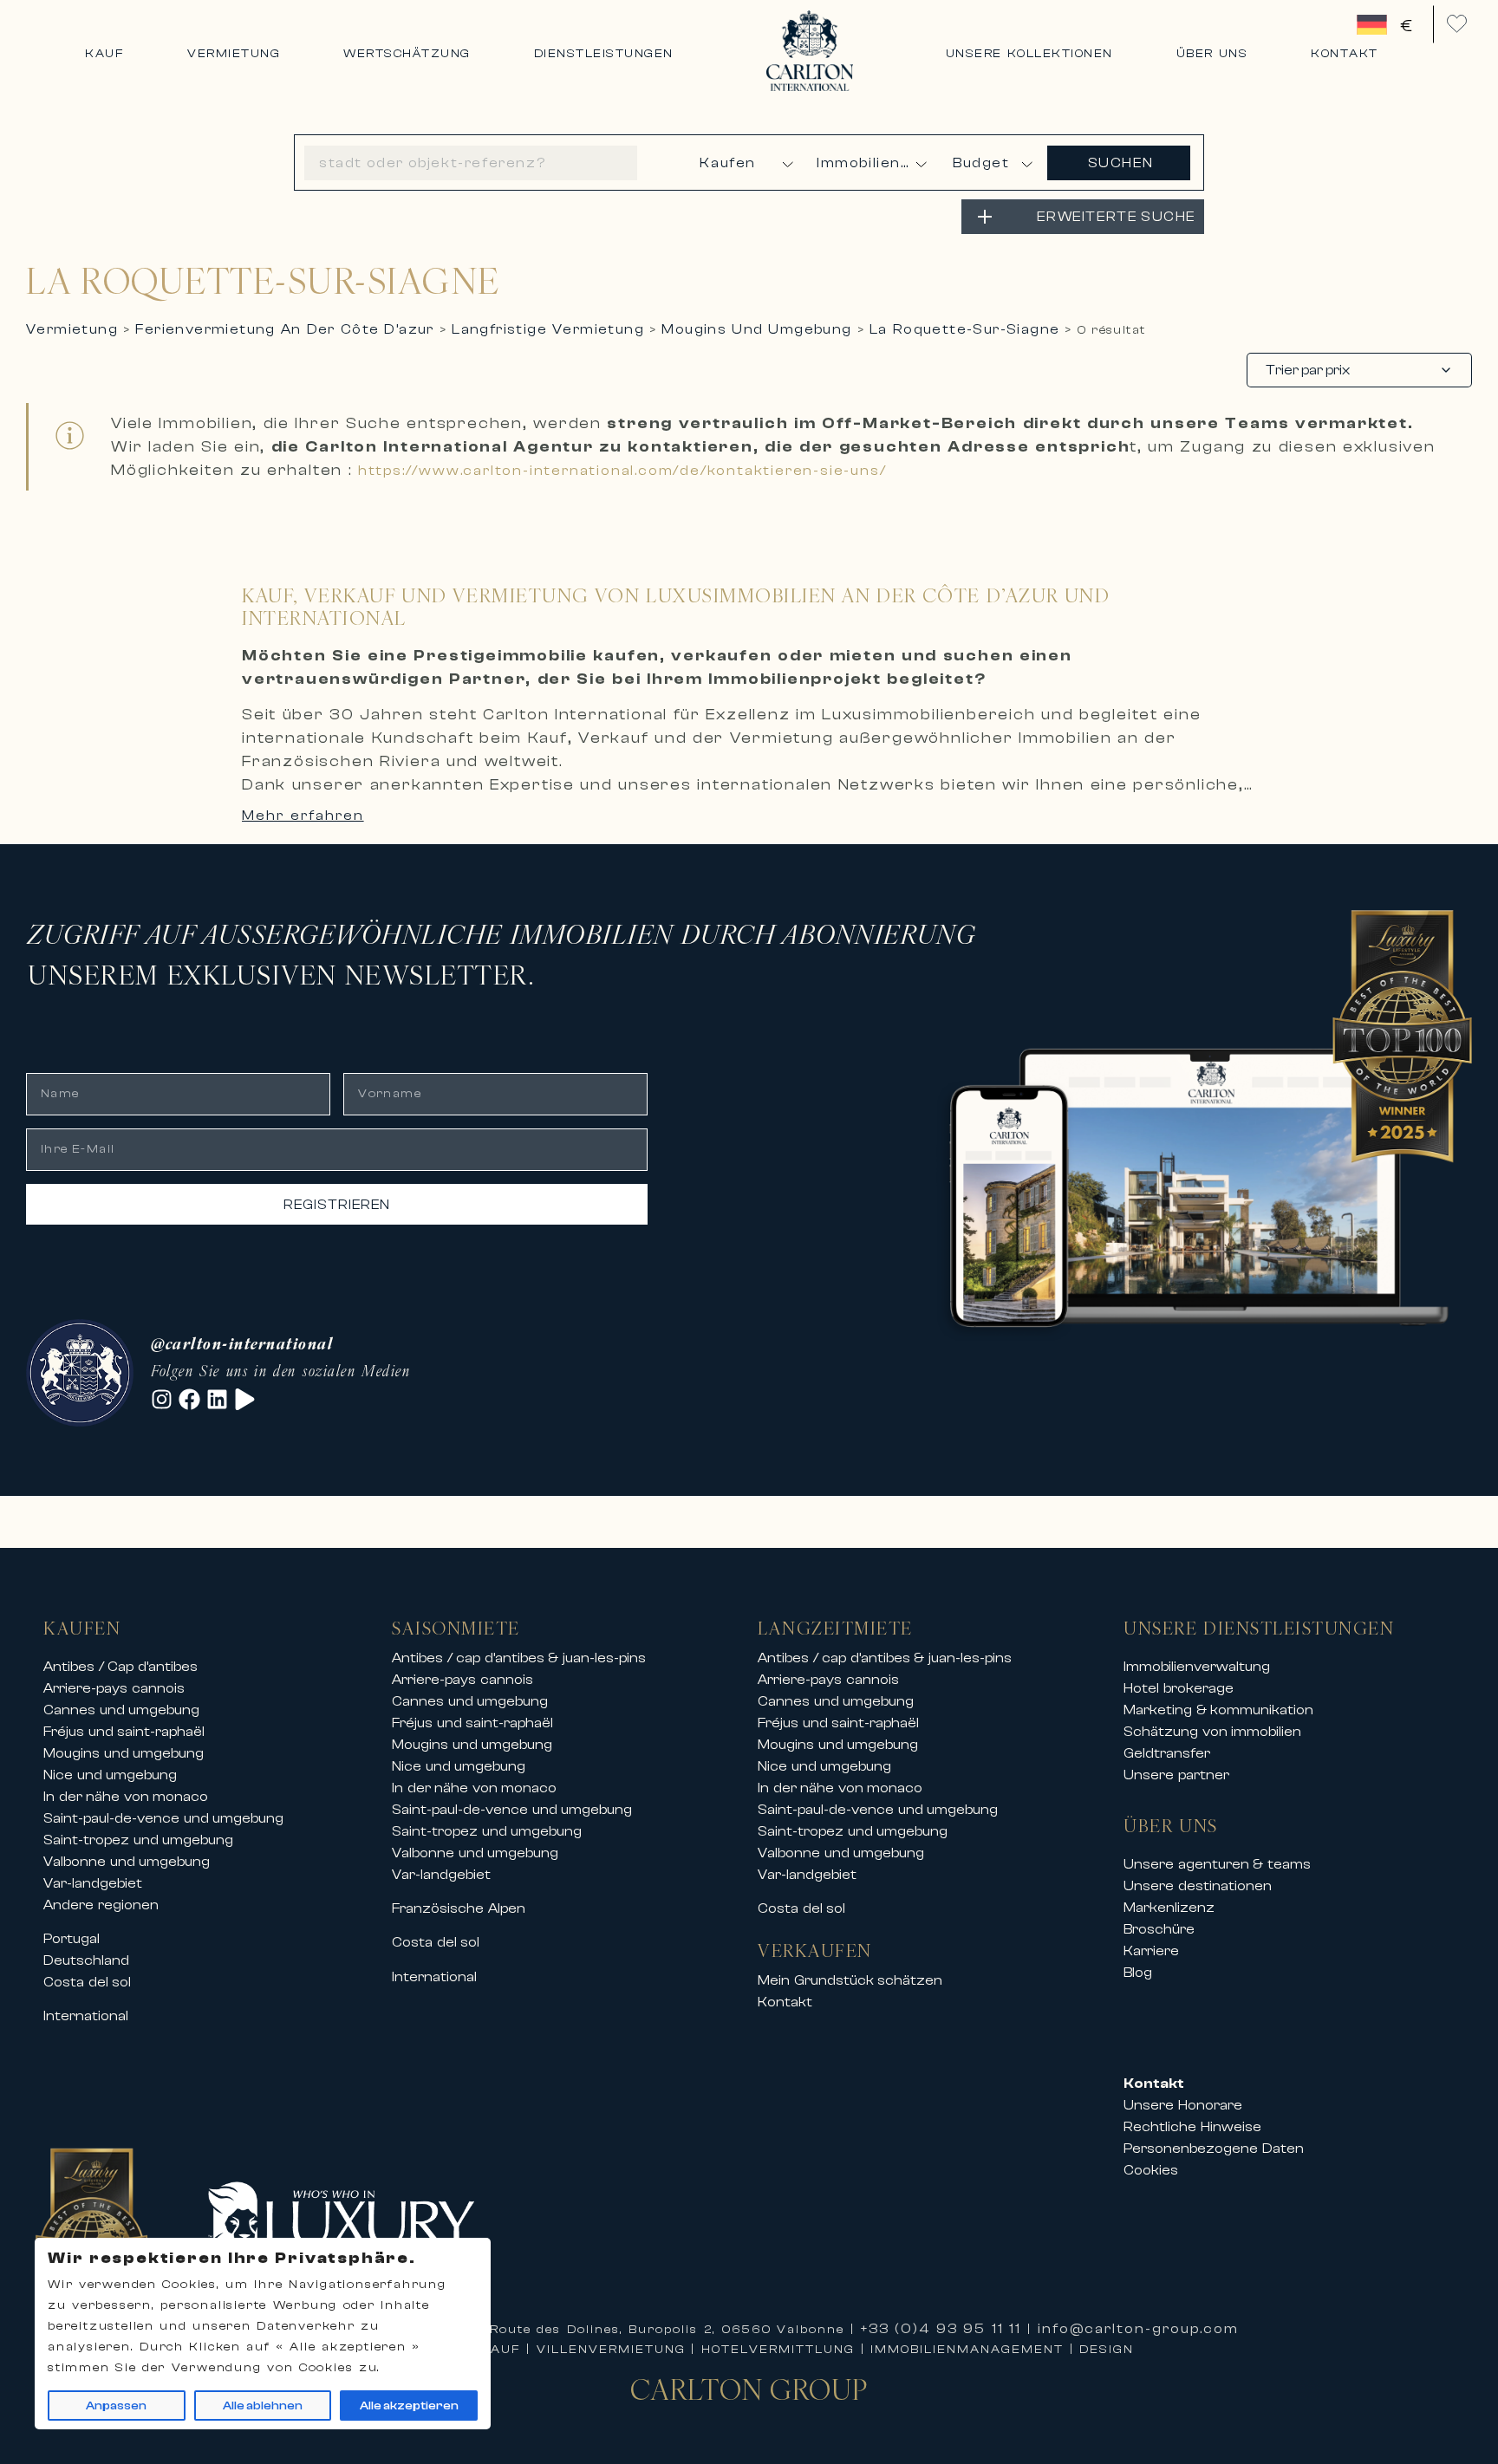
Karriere (1151, 1951)
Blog (1138, 1973)
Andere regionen (101, 1905)
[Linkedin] (217, 1399)
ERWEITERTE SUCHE (1116, 217)
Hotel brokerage (1179, 1688)
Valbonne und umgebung (127, 1862)
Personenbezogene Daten (1214, 2149)
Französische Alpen (459, 1908)
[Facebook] (189, 1399)
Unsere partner (1176, 1775)
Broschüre (1159, 1929)
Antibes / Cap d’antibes (120, 1667)
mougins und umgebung (756, 329)
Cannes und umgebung (121, 1710)
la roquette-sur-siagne (964, 329)
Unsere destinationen (1198, 1886)
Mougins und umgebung (124, 1753)
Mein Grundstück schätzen (850, 1980)
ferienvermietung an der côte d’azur (284, 329)
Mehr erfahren (303, 816)
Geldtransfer (1167, 1753)
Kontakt (785, 2002)
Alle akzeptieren (409, 2406)
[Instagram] (162, 1399)
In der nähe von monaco (126, 1797)
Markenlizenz (1169, 1908)
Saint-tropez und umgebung (138, 1840)
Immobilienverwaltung (1197, 1667)
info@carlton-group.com (1138, 2329)
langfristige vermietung (548, 329)
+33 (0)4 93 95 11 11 (941, 2329)
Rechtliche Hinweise (1192, 2127)
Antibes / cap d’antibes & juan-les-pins (519, 1658)
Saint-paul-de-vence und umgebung (163, 1818)
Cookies (1151, 2170)
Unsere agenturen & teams (1217, 1864)
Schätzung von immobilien (1212, 1732)
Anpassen (116, 2406)
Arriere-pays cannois (114, 1688)
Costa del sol (87, 1982)
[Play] (245, 1399)
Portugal (72, 1939)
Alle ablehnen (263, 2406)
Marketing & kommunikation (1218, 1710)
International (86, 2016)
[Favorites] (1457, 24)
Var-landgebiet (93, 1883)
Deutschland (86, 1960)
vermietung (72, 329)
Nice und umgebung (110, 1775)
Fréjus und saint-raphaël (124, 1732)
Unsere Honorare (1183, 2105)
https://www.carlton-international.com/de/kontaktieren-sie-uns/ (622, 471)
